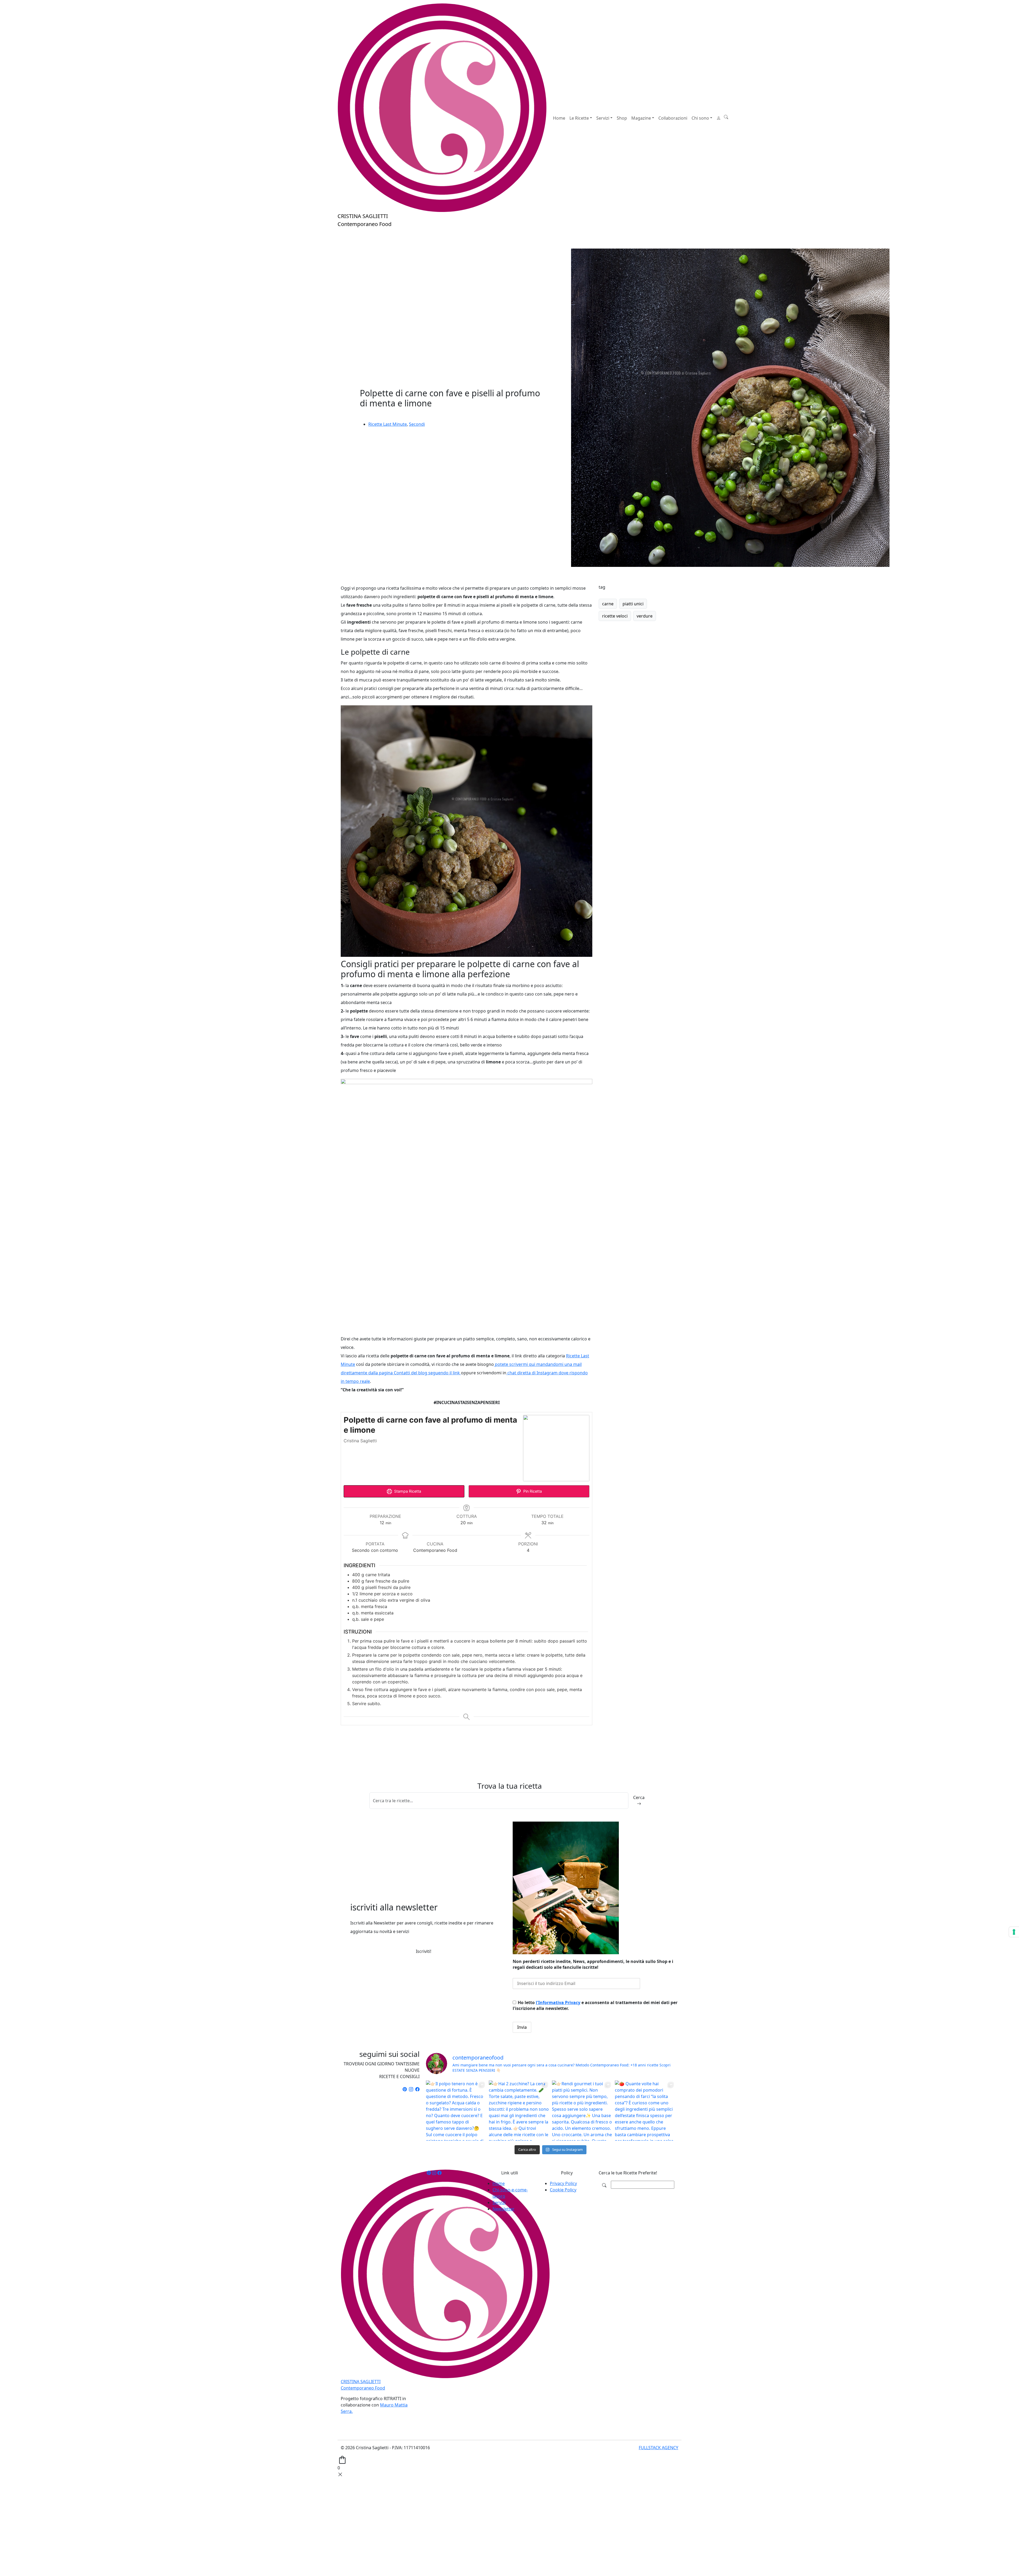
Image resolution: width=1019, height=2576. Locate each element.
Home (559, 118)
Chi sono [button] (700, 118)
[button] (726, 117)
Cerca (639, 1797)
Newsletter (504, 2209)
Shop (622, 118)
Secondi (417, 424)
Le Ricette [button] (579, 118)
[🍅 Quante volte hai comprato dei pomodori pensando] (645, 2111)
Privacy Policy (563, 2183)
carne (608, 604)
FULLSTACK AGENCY (659, 2448)
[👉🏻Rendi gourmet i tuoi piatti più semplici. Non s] (582, 2111)
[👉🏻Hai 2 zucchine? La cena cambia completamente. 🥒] (519, 2111)
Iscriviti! (424, 1951)
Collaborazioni (673, 118)
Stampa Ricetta (407, 1491)
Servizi (499, 2203)
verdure (645, 616)
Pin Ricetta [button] (532, 1491)
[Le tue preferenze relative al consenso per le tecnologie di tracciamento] (1014, 1932)
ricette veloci (615, 616)
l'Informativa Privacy (558, 2002)
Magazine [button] (641, 118)
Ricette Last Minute (388, 424)
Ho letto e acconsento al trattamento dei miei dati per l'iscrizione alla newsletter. (595, 2005)
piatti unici (633, 604)
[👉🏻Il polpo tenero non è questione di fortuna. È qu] (456, 2111)
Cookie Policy (563, 2190)
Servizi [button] (603, 118)
